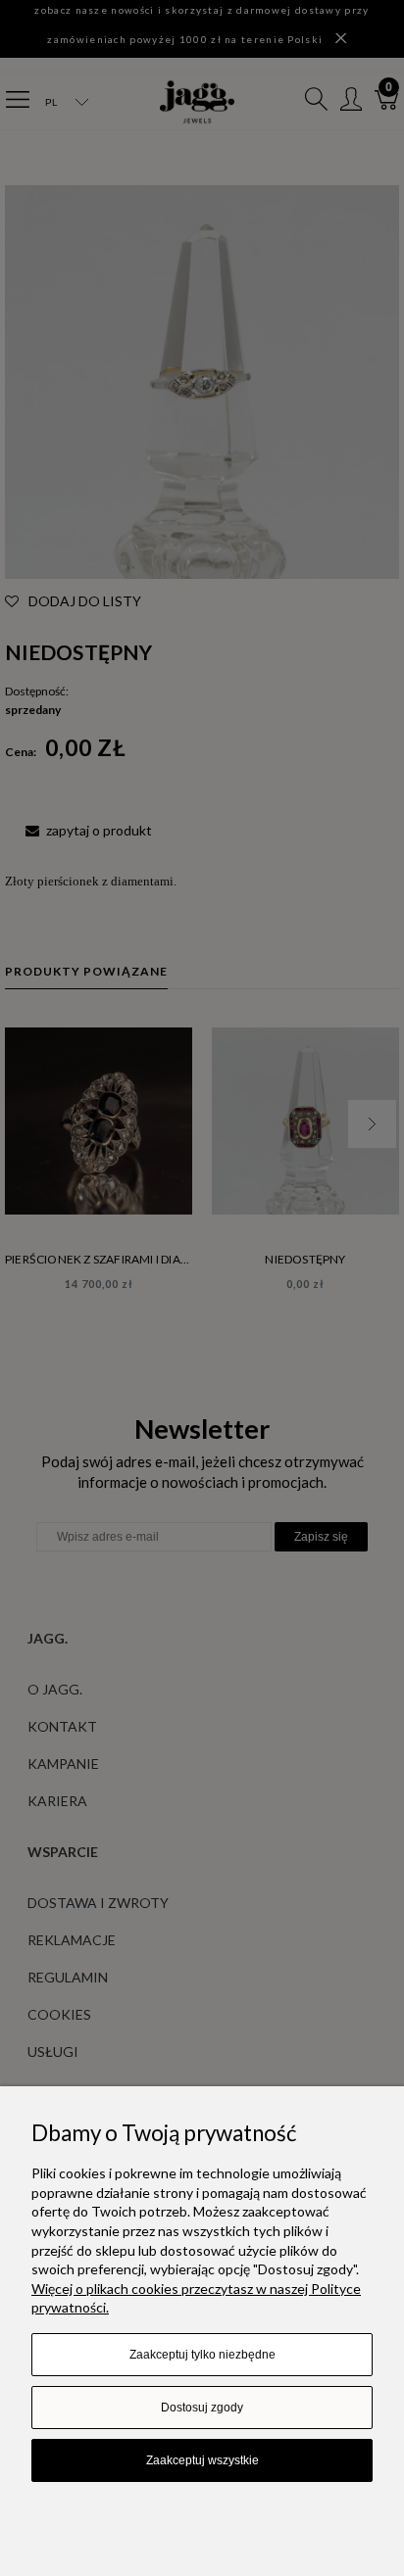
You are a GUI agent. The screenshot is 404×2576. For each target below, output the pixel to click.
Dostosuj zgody (202, 2408)
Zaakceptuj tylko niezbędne (202, 2355)
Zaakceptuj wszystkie (202, 2460)
